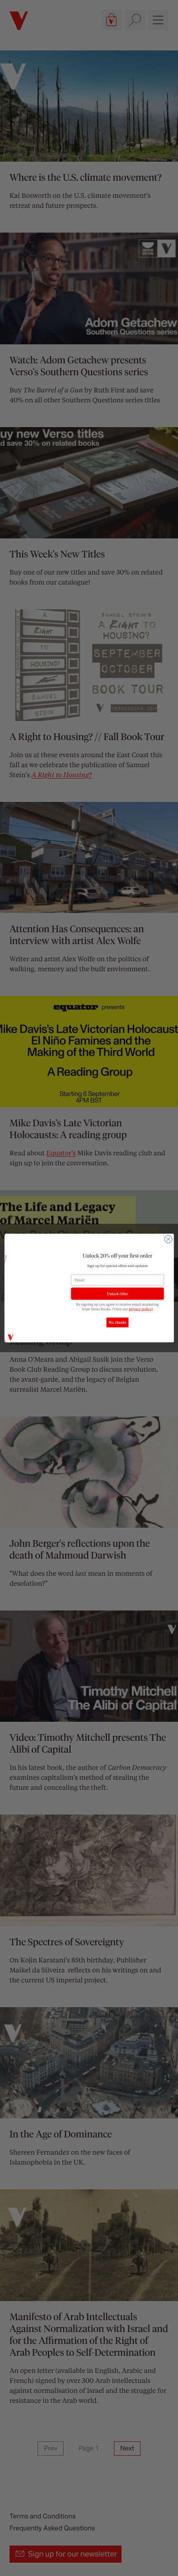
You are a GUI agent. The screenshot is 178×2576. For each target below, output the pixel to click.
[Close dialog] (168, 1239)
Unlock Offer (117, 1294)
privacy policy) (141, 1309)
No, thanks (117, 1323)
